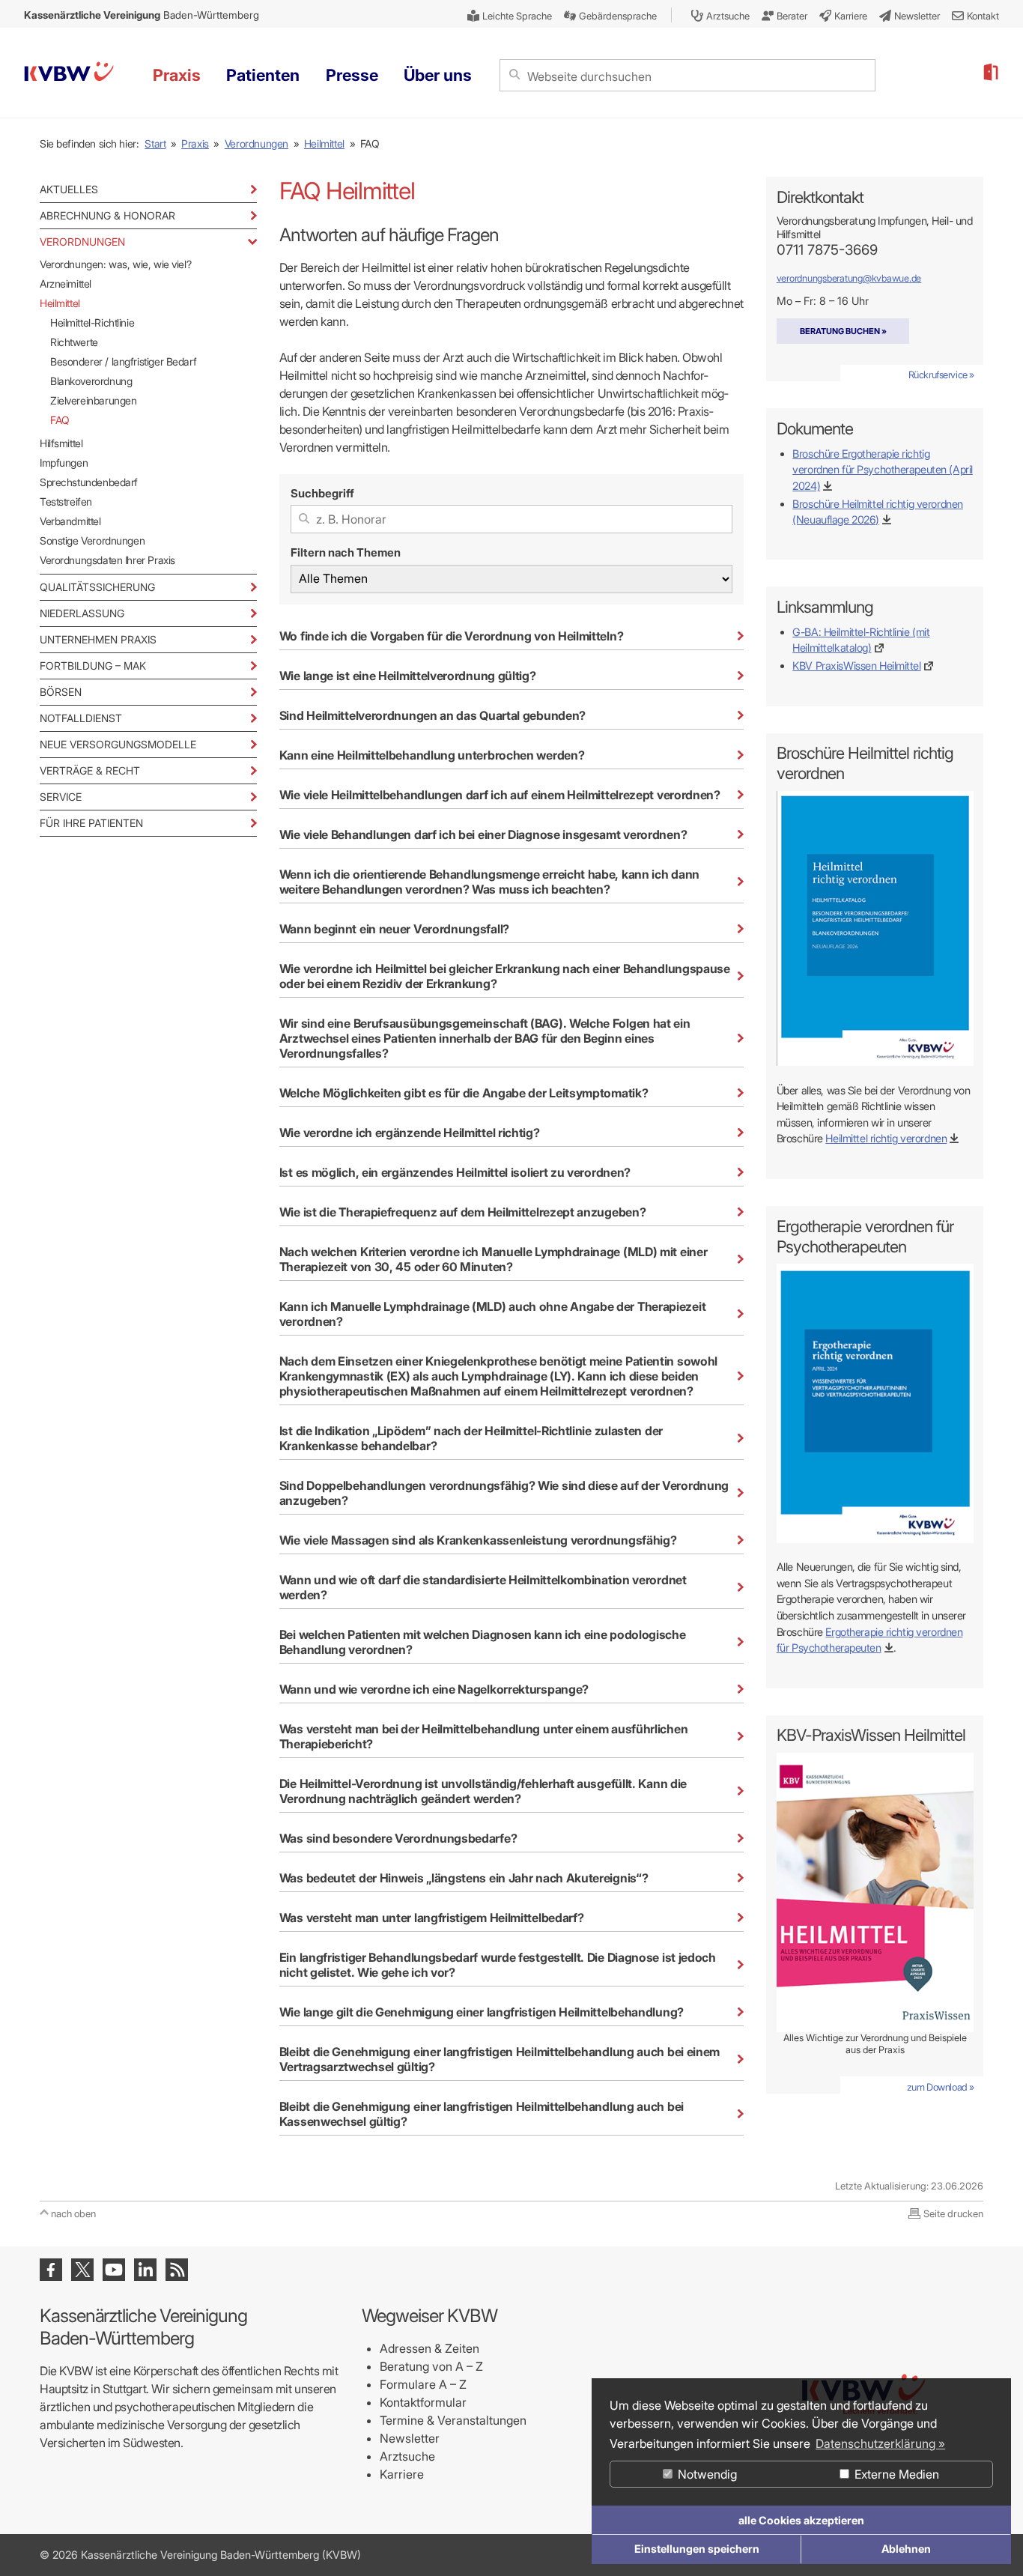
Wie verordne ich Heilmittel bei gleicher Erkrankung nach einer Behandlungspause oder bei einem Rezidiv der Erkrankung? (505, 976)
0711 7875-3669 (827, 250)
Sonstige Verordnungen (92, 540)
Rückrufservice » (941, 375)
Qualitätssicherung (97, 587)
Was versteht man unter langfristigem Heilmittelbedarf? (432, 1918)
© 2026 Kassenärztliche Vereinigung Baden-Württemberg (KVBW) (200, 2555)
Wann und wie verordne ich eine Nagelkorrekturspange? (434, 1689)
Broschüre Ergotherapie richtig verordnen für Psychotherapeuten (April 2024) (883, 469)
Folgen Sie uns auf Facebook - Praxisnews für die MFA (51, 2270)
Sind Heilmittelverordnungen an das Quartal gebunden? (432, 715)
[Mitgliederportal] (990, 73)
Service (61, 797)
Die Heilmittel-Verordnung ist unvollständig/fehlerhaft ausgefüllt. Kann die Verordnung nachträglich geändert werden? (483, 1791)
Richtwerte (74, 342)
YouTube (114, 2270)
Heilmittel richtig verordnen (886, 1138)
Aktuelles (69, 189)
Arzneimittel (66, 284)
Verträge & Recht (90, 770)
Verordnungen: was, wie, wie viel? (115, 264)
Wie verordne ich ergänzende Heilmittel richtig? (410, 1133)
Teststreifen (66, 501)
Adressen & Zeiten (429, 2348)
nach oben (73, 2213)
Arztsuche (407, 2456)
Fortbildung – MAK (93, 666)
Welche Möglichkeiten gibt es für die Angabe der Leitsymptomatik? (464, 1093)
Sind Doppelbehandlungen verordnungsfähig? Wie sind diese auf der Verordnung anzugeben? (504, 1493)
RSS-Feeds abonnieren (177, 2270)
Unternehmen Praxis (98, 639)
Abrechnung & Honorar (107, 215)
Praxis (195, 143)
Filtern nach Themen (346, 552)
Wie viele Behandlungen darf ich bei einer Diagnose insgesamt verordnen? (483, 834)
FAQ (60, 420)
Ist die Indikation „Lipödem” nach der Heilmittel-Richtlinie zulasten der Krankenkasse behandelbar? (471, 1438)
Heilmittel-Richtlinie (92, 322)
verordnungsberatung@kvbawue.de (849, 278)
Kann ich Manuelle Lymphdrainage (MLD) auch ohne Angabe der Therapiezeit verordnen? (492, 1314)
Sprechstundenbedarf (89, 482)
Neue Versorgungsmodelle (118, 744)
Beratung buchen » (843, 331)
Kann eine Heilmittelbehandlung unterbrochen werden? (432, 755)
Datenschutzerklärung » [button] (880, 2443)
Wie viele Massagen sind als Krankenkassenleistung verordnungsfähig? (478, 1540)
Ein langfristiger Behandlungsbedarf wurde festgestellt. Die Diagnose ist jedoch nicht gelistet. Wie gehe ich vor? (498, 1965)
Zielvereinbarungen (93, 400)
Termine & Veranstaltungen (453, 2420)
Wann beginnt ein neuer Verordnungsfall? (394, 929)
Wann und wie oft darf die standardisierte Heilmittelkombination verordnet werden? (483, 1587)
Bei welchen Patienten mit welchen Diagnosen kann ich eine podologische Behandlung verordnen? (483, 1642)
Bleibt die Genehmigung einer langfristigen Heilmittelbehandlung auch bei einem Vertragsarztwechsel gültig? (500, 2059)
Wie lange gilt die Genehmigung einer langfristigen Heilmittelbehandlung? (482, 2012)
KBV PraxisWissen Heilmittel (856, 666)
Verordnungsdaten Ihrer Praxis (107, 560)
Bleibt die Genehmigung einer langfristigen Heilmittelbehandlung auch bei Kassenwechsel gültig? (482, 2114)
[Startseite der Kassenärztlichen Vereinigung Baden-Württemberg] (69, 74)
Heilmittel (324, 143)
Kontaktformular (423, 2402)
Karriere (402, 2474)
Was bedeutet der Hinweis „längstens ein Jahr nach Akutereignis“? (464, 1878)
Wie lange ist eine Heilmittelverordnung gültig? (408, 676)
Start (155, 143)
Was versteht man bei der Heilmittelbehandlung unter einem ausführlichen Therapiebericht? (483, 1736)
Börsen (61, 692)
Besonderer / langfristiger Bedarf (123, 361)
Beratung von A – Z (431, 2366)
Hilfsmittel (61, 443)
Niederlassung (82, 613)
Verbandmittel (70, 521)
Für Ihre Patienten (91, 823)
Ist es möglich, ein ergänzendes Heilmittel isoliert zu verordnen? (455, 1172)
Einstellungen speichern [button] (697, 2549)
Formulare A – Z (423, 2384)
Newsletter (410, 2438)
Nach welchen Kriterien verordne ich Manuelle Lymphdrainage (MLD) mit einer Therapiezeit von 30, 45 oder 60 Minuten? (494, 1259)
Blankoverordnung (91, 381)
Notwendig (706, 2474)
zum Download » (941, 2087)
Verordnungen (256, 143)
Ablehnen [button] (906, 2549)
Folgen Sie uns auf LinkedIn (145, 2270)
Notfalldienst (81, 718)
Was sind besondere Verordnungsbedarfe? (398, 1838)
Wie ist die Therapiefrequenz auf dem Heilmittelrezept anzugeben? (463, 1212)
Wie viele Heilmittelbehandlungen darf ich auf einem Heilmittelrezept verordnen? (500, 795)
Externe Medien (895, 2474)
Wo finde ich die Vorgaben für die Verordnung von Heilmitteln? (451, 636)
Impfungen (64, 463)
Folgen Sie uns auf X (82, 2270)
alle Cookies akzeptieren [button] (801, 2520)
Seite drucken (953, 2213)
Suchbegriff (322, 493)
